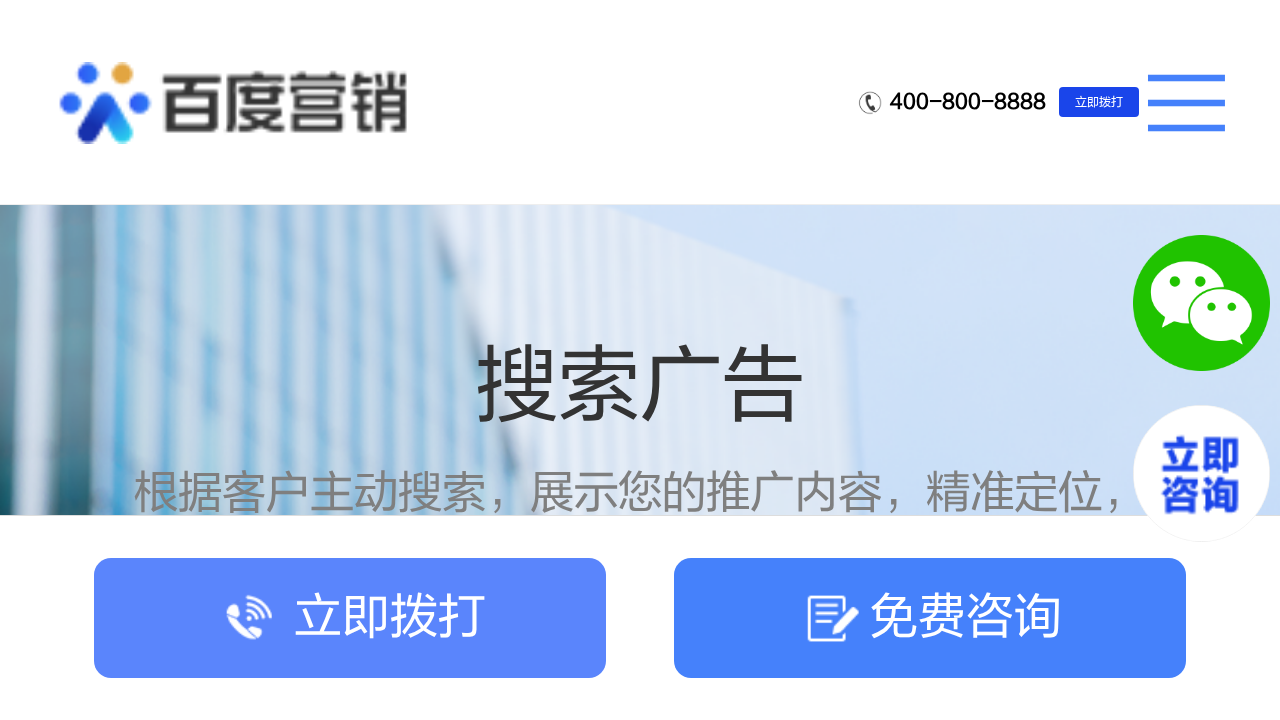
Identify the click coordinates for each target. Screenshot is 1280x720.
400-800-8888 (968, 101)
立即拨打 (1099, 102)
